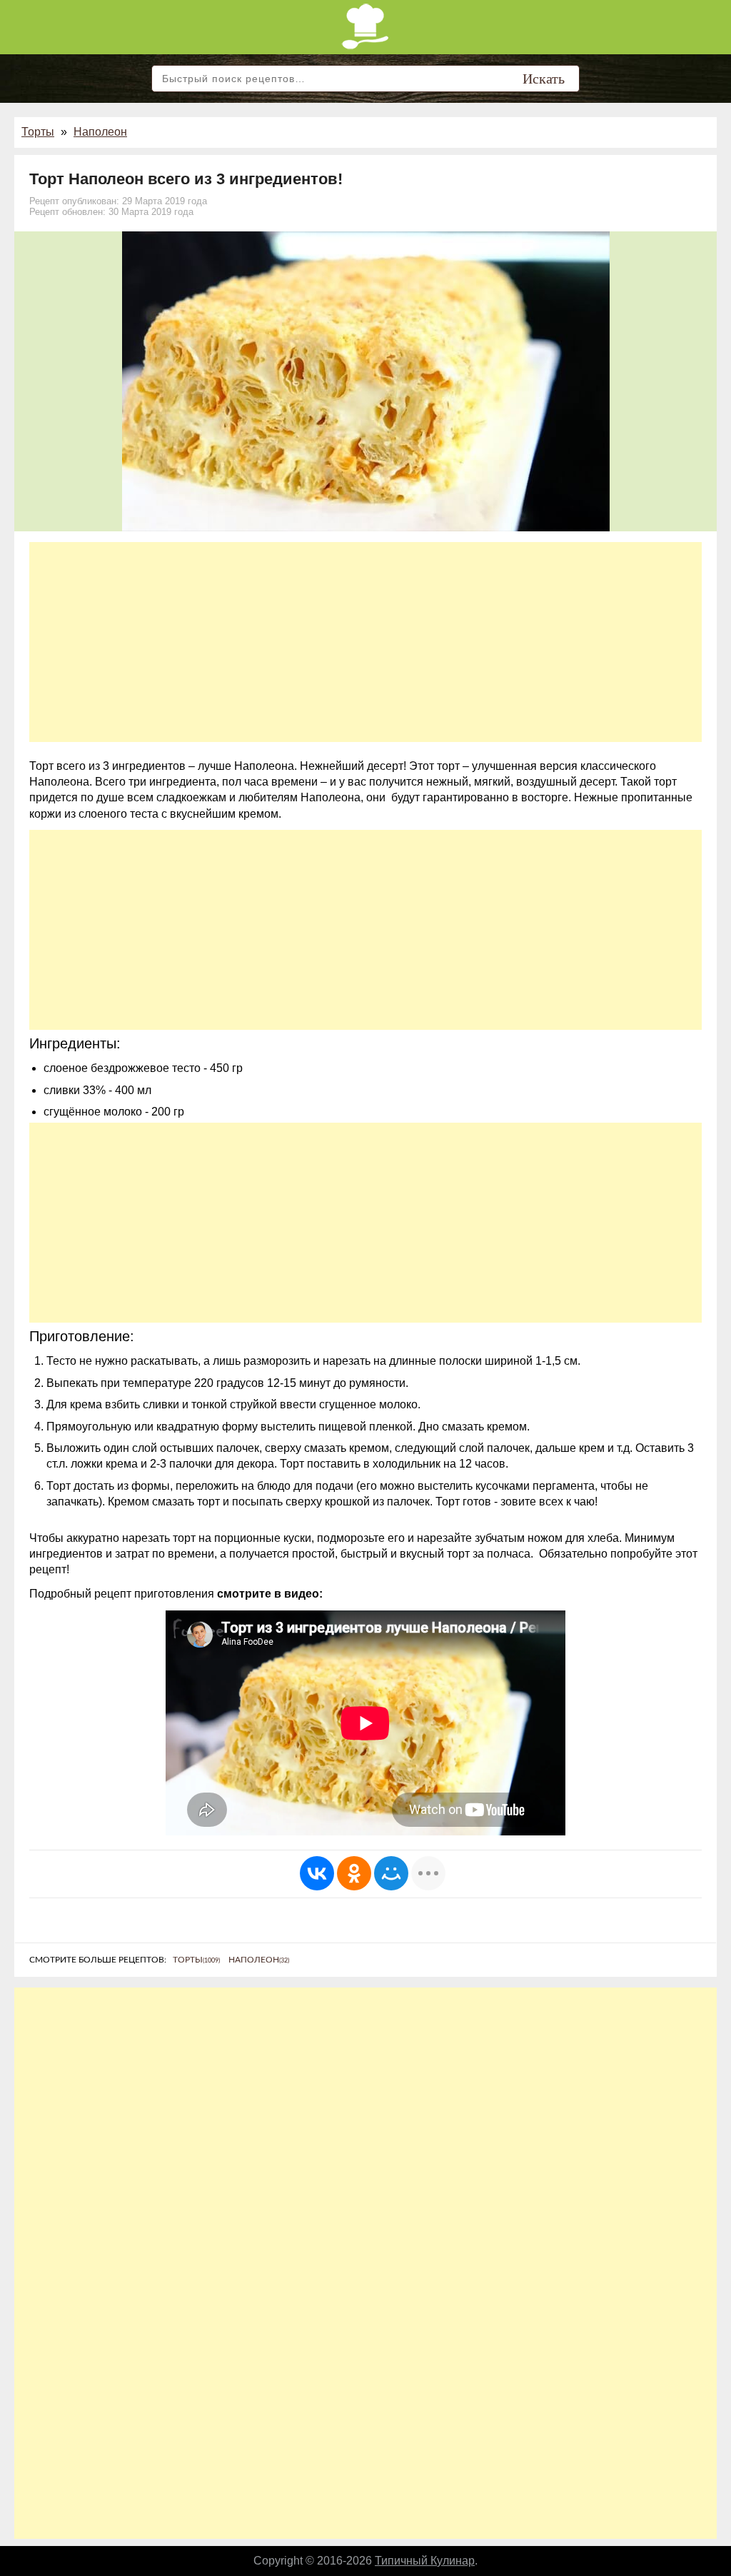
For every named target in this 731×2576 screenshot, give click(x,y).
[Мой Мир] (391, 1873)
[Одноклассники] (354, 1873)
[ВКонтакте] (317, 1873)
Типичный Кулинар (425, 2561)
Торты (38, 132)
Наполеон (100, 132)
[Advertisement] (365, 642)
